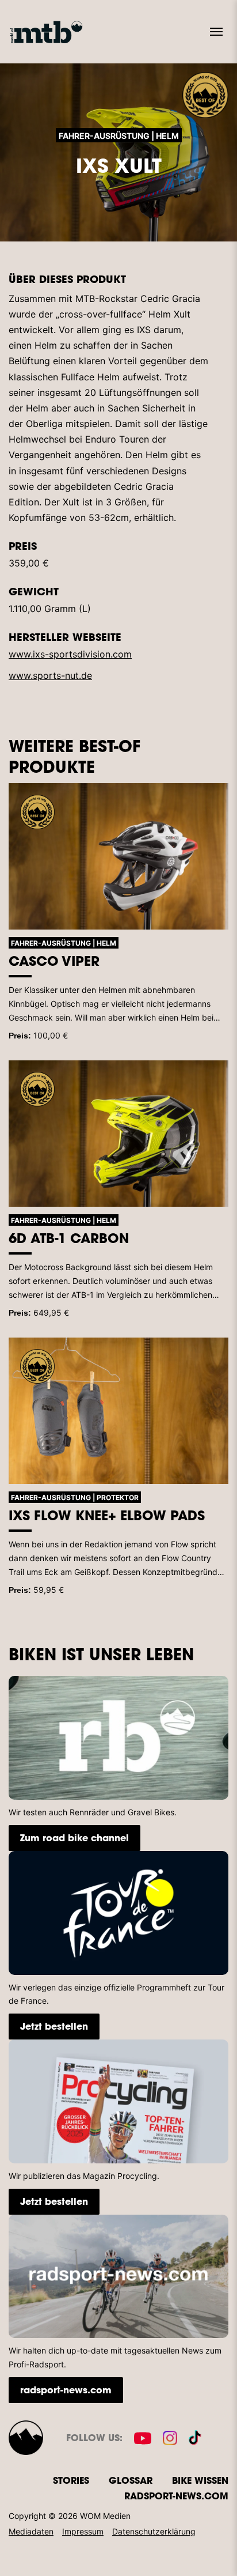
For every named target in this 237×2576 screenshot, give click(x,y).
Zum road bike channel (74, 1837)
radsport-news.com (66, 2390)
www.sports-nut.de (50, 675)
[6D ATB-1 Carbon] (118, 1134)
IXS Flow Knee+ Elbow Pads (107, 1515)
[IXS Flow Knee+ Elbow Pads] (118, 1411)
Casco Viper (54, 961)
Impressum (83, 2531)
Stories (71, 2480)
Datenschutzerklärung (154, 2531)
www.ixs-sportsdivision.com (70, 654)
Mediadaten (31, 2531)
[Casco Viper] (118, 857)
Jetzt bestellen (54, 2026)
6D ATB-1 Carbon (69, 1238)
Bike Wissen (200, 2480)
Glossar (131, 2480)
